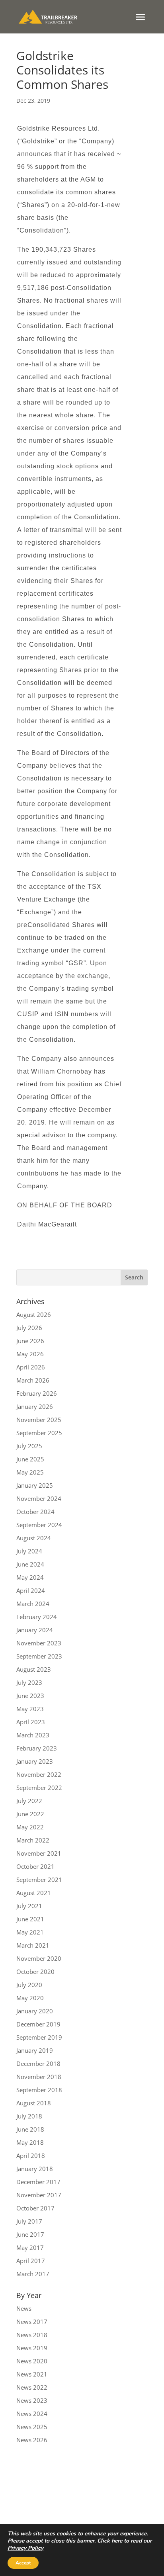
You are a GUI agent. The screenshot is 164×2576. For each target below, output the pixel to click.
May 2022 (30, 1827)
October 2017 (35, 2208)
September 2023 (39, 1656)
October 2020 (35, 1972)
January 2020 (35, 2011)
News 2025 (32, 2427)
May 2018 (30, 2142)
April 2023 (31, 1722)
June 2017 (30, 2234)
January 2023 (35, 1761)
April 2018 (31, 2155)
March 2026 (33, 1380)
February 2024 (37, 1617)
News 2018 (32, 2335)
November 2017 (39, 2195)
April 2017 (31, 2261)
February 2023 (37, 1748)
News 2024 (32, 2414)
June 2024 (30, 1564)
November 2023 (39, 1643)
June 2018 (30, 2129)
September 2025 (39, 1433)
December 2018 (38, 2064)
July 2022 (29, 1801)
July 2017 (29, 2221)
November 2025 (39, 1420)
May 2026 (30, 1354)
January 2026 (35, 1406)
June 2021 (30, 1919)
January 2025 (35, 1485)
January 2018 (35, 2169)
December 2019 (38, 2024)
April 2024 (31, 1590)
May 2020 (30, 1998)
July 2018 (29, 2116)
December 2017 (38, 2182)
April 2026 (31, 1367)
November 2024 (39, 1498)
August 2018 (34, 2103)
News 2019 (32, 2348)
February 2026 (37, 1393)
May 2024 (30, 1577)
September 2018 (39, 2090)
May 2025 (30, 1472)
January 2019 (35, 2050)
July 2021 (29, 1906)
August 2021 (34, 1893)
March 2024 (33, 1604)
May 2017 (30, 2247)
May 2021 (30, 1932)
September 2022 (39, 1788)
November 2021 (39, 1853)
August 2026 (34, 1314)
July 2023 (29, 1682)
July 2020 (29, 1985)
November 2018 (39, 2077)
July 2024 (29, 1551)
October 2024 (35, 1512)
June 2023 (30, 1696)
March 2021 (33, 1945)
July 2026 (29, 1328)
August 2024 (34, 1538)
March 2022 (33, 1840)
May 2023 (30, 1709)
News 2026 (32, 2440)
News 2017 (32, 2322)
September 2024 (39, 1525)
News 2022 (32, 2387)
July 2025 (29, 1446)
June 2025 (30, 1459)
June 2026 (30, 1341)
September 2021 (39, 1880)
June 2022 (30, 1814)
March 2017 (33, 2274)
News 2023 (32, 2400)
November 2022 (39, 1774)
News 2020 (32, 2361)
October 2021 (35, 1866)
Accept (23, 2563)
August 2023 (34, 1669)
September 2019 (39, 2037)
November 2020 (39, 1958)
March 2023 (33, 1735)
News (24, 2308)
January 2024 (35, 1630)
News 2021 (32, 2374)
